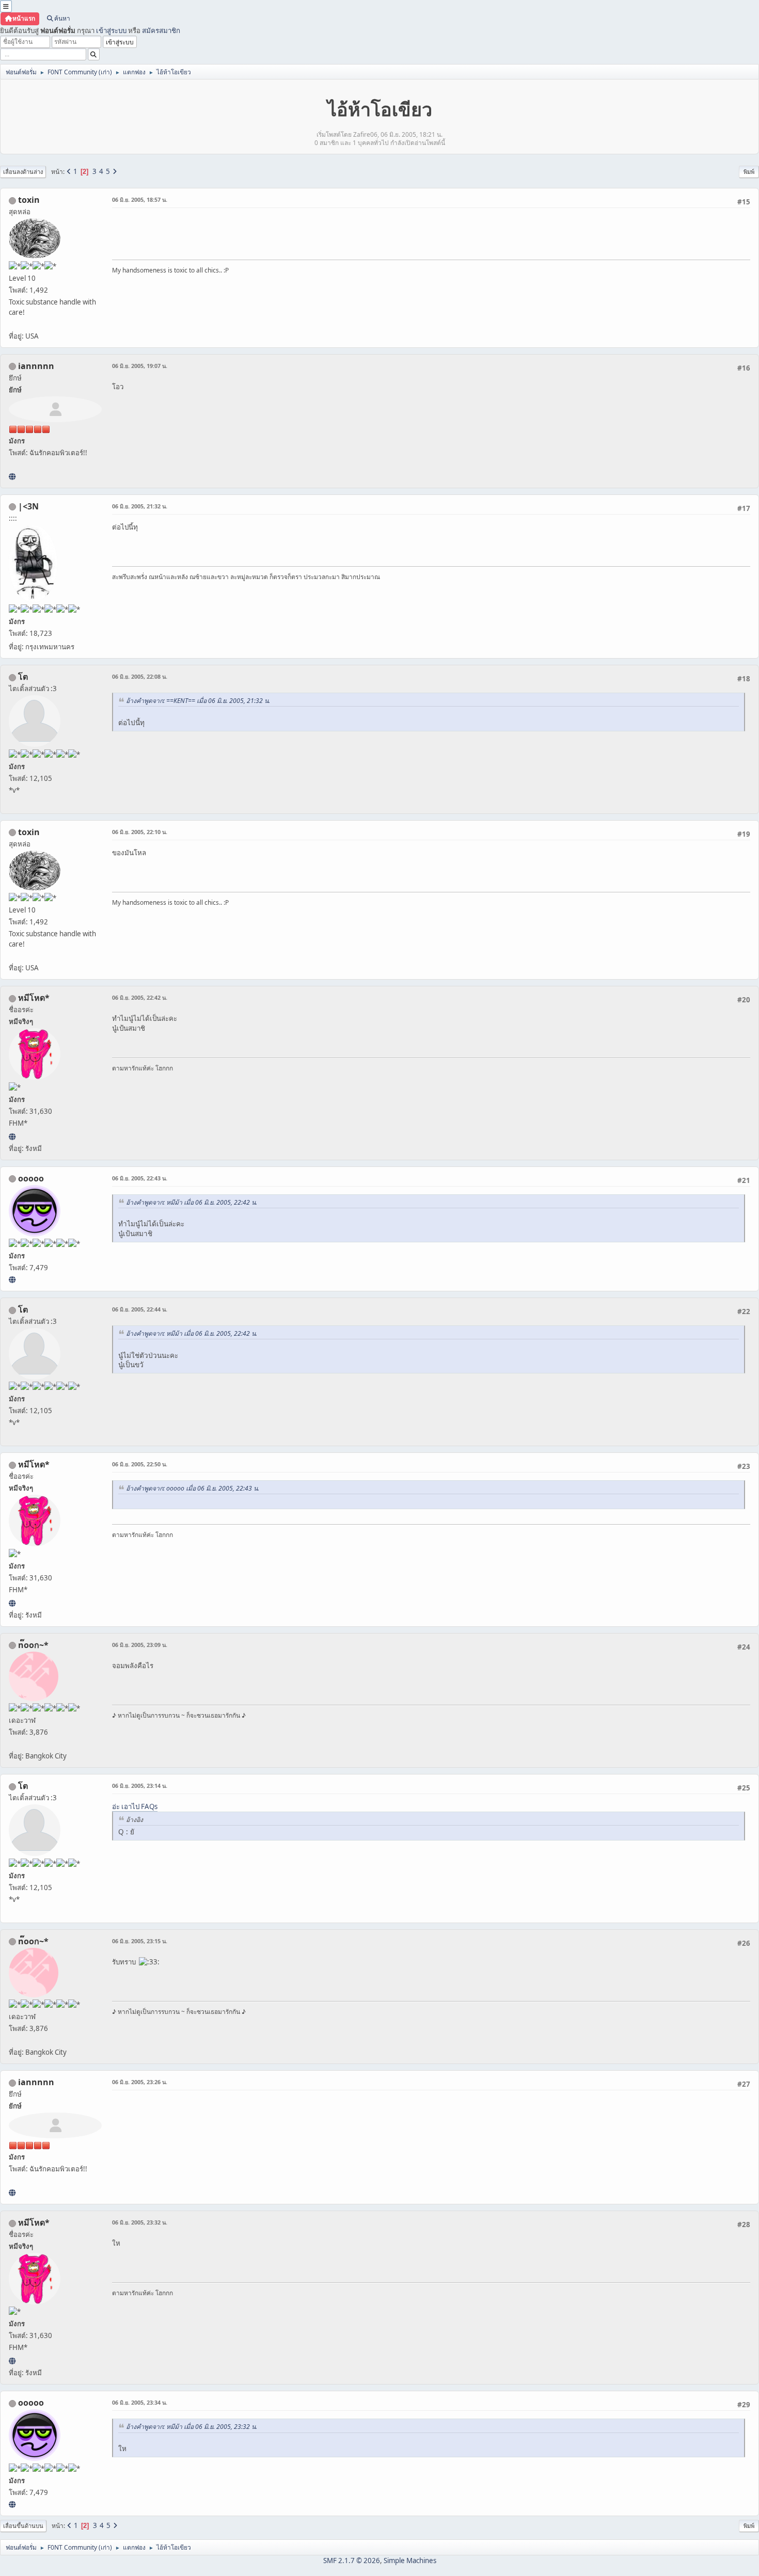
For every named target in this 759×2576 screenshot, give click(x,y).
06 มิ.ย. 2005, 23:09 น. (140, 1645)
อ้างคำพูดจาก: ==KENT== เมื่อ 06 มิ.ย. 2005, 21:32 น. (198, 701)
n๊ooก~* (33, 1645)
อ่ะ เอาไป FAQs (135, 1806)
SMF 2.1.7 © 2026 (352, 2561)
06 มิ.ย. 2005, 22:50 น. (140, 1464)
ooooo (31, 1178)
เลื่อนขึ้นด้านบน (23, 2526)
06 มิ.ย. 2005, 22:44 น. (140, 1309)
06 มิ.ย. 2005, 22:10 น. (140, 832)
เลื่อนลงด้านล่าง (23, 172)
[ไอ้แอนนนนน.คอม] (12, 476)
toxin (29, 200)
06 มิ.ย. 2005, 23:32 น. (140, 2222)
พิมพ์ (749, 172)
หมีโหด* (34, 998)
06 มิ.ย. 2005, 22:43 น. (140, 1178)
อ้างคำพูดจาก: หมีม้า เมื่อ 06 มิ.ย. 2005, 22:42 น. (192, 1202)
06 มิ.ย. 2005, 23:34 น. (140, 2402)
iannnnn (36, 366)
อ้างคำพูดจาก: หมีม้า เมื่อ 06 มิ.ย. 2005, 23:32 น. (192, 2427)
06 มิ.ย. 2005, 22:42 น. (140, 997)
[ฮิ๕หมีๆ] (12, 1137)
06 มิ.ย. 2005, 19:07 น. (140, 366)
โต (23, 677)
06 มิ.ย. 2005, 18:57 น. (140, 199)
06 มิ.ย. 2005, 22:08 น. (140, 676)
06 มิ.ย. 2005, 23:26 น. (140, 2082)
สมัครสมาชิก (161, 30)
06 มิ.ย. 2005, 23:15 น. (140, 1941)
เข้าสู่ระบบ (111, 30)
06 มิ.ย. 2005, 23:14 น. (140, 1786)
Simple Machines (410, 2561)
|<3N (28, 506)
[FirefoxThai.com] (12, 1279)
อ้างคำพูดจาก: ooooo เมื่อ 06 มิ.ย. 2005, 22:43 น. (193, 1488)
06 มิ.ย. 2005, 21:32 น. (140, 506)
